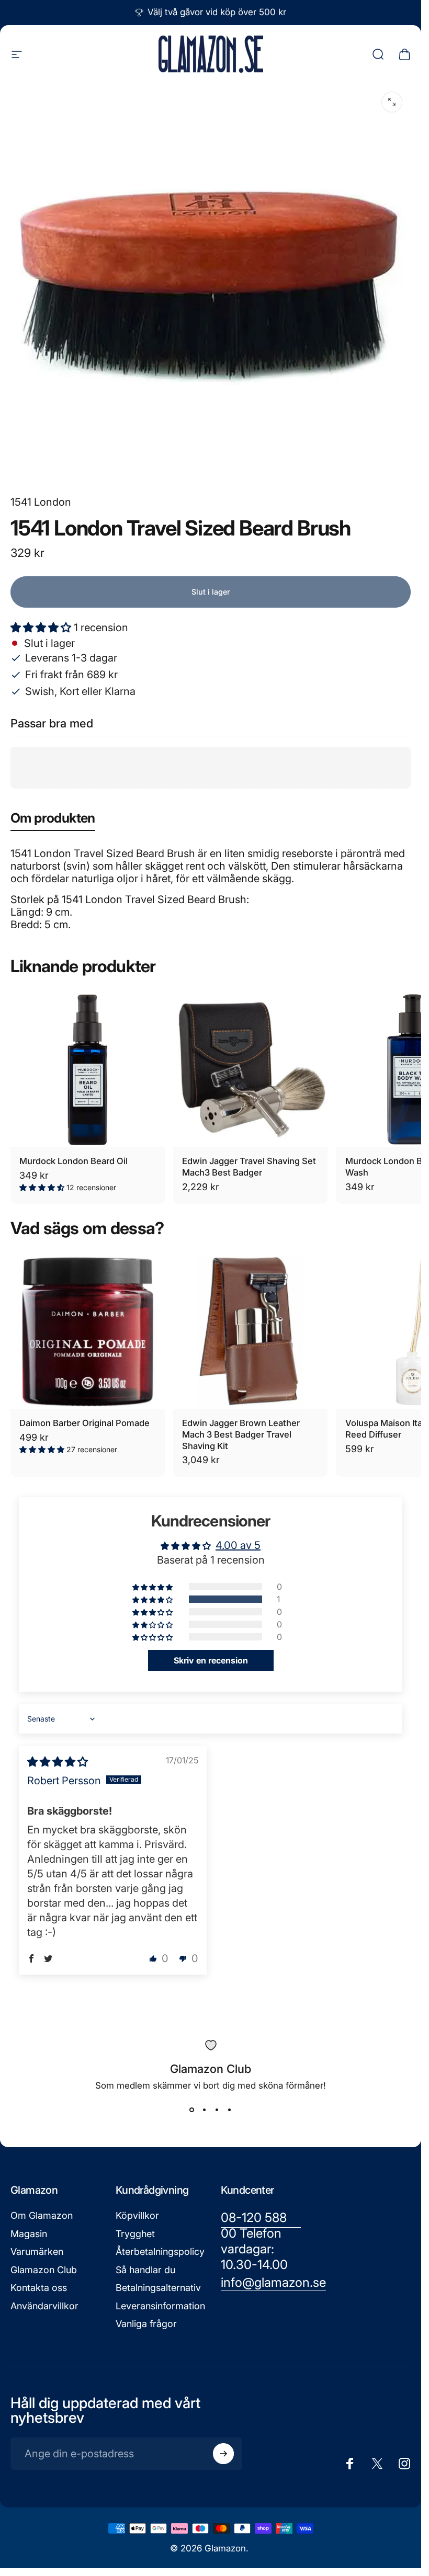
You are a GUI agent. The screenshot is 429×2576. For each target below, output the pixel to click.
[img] (58, 1762)
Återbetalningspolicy (160, 2252)
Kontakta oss (39, 2288)
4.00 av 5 (238, 1545)
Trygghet (135, 2234)
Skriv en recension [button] (211, 1660)
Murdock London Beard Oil (74, 1161)
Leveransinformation (160, 2306)
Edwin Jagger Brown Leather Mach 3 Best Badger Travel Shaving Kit (241, 1434)
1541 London (41, 502)
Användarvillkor (44, 2306)
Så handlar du (145, 2270)
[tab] (53, 820)
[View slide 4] (230, 2110)
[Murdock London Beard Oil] (88, 1070)
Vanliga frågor (146, 2324)
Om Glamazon (42, 2215)
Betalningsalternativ (158, 2288)
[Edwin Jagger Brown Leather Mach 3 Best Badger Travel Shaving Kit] (250, 1332)
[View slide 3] (217, 2110)
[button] (42, 628)
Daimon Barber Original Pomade (84, 1423)
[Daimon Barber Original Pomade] (88, 1332)
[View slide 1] (192, 2110)
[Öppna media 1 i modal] (392, 102)
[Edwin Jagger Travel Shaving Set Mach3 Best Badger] (250, 1070)
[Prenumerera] (223, 2454)
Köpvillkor (137, 2215)
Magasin (29, 2234)
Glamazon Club (44, 2270)
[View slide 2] (205, 2110)
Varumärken (37, 2252)
